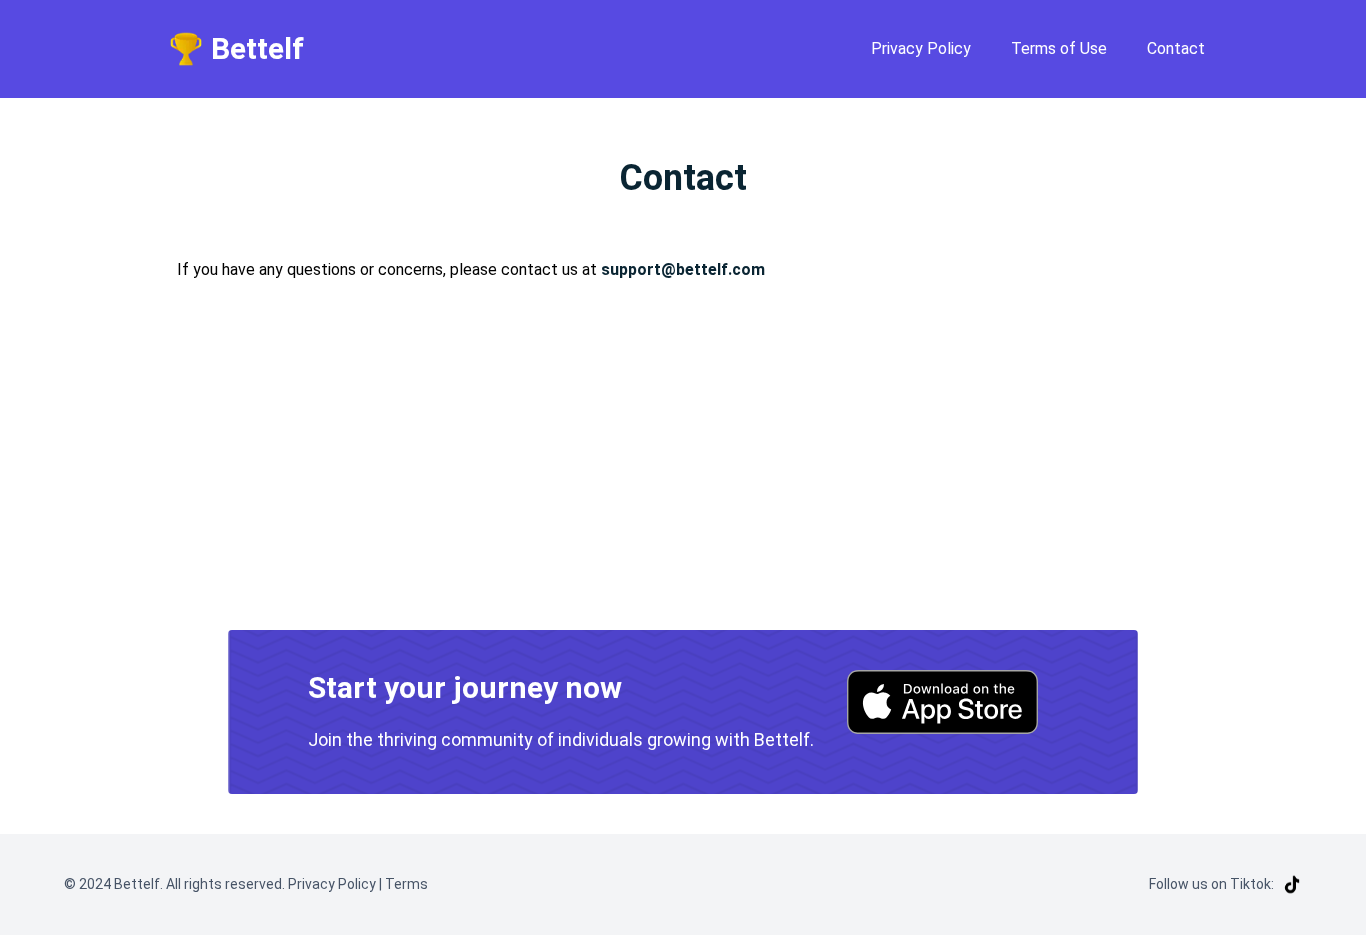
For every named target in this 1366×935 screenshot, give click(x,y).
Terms (405, 884)
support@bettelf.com (683, 269)
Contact (1176, 48)
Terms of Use (1059, 48)
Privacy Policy (921, 48)
